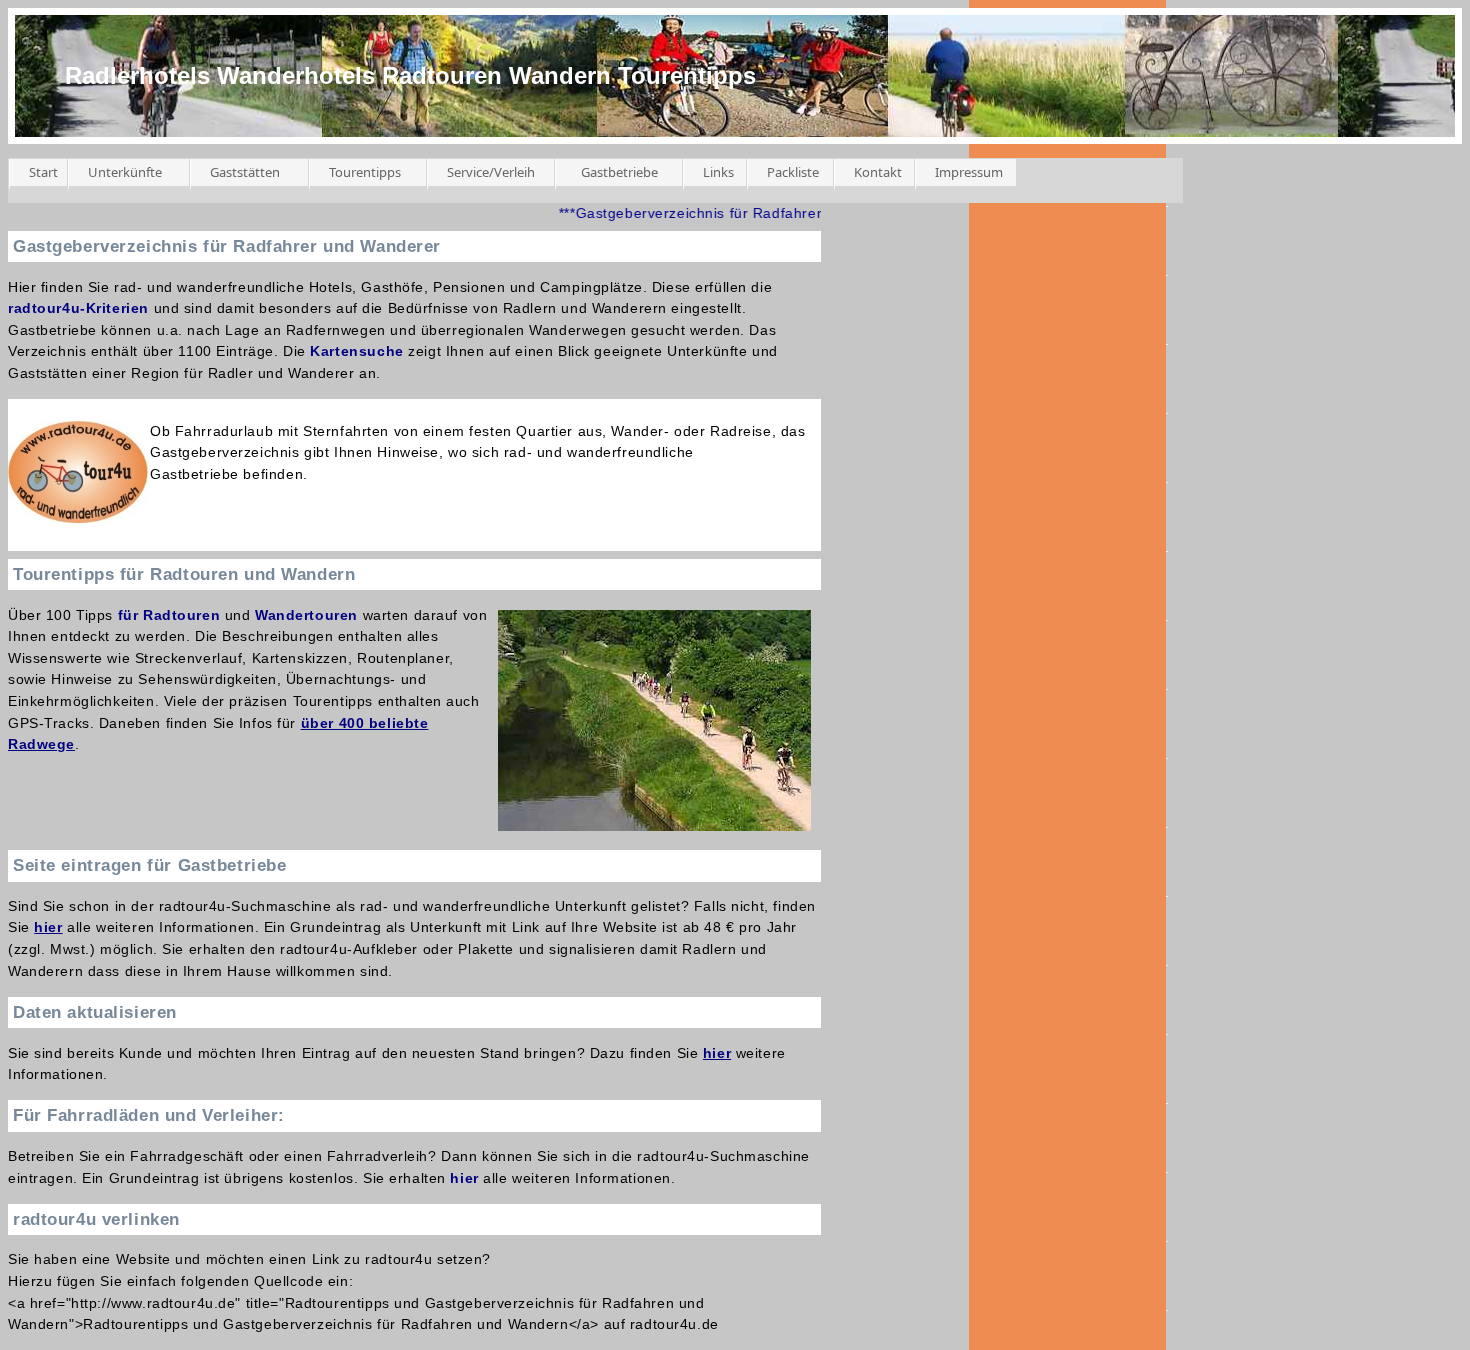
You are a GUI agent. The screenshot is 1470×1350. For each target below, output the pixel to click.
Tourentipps (365, 172)
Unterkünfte (125, 172)
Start (43, 172)
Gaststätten (245, 172)
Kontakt (878, 172)
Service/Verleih (491, 172)
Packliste (793, 172)
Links (718, 172)
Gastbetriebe (619, 172)
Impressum (969, 172)
